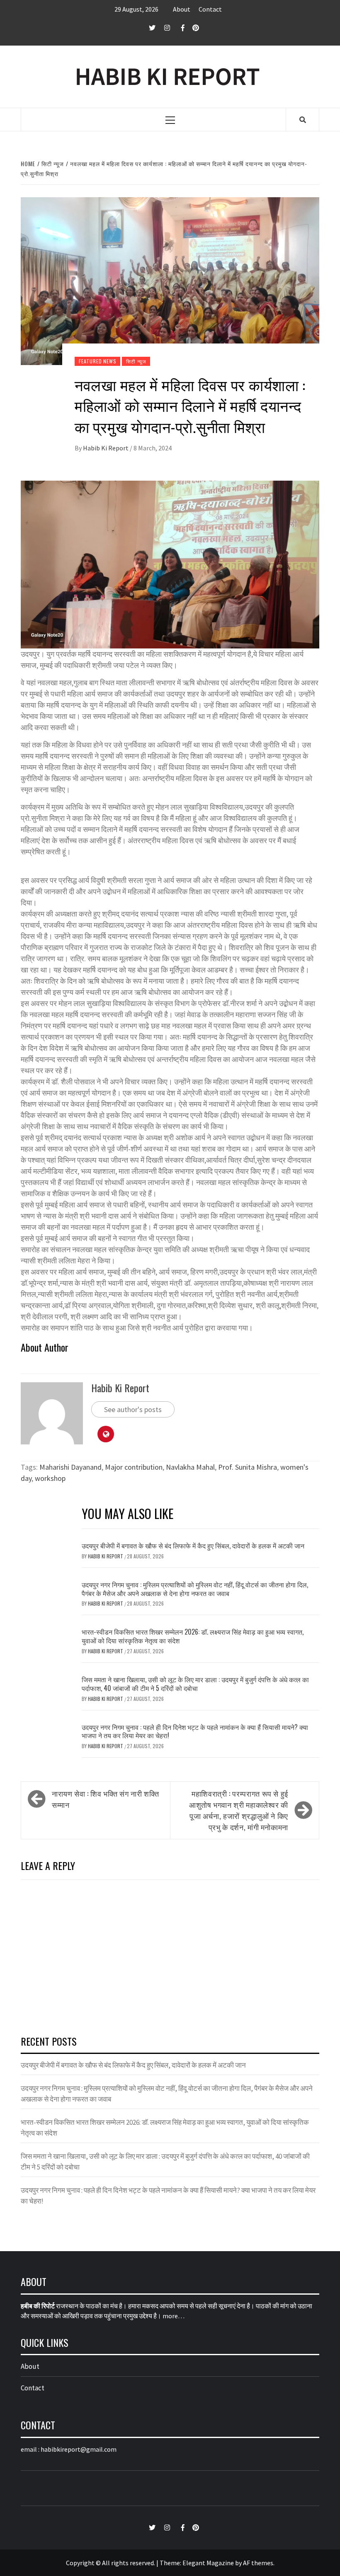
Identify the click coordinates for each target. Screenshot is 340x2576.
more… (174, 2316)
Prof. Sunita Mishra (248, 1467)
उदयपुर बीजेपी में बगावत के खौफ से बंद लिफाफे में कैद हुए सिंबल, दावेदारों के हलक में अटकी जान (193, 1546)
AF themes (258, 2563)
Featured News (97, 361)
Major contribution (134, 1467)
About (182, 9)
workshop (50, 1478)
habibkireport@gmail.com (79, 2449)
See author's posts (133, 1409)
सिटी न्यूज (136, 361)
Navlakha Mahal (190, 1467)
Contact (210, 9)
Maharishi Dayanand (70, 1467)
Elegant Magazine (208, 2563)
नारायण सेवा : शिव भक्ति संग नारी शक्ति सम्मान (105, 1799)
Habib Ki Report (106, 448)
